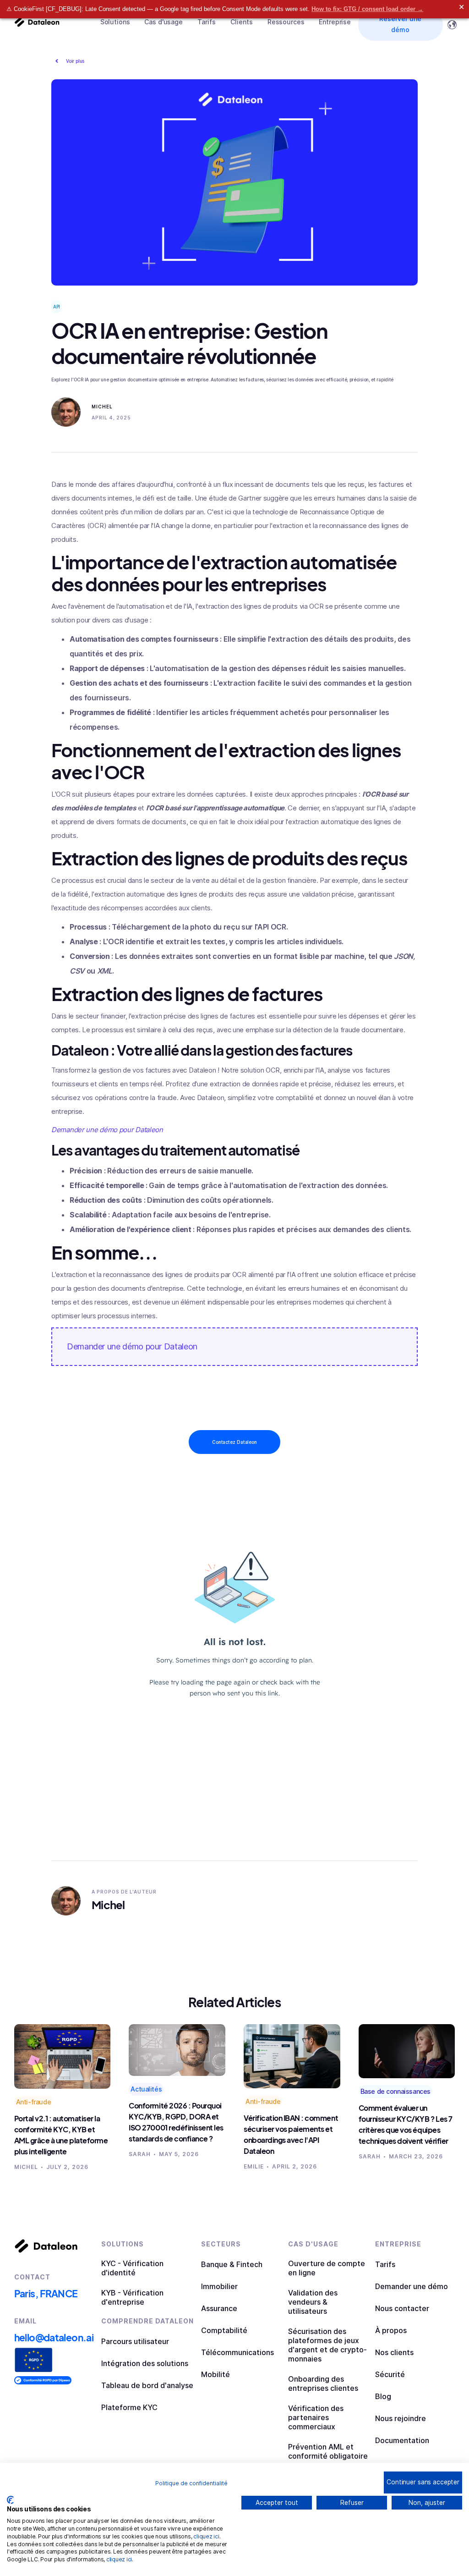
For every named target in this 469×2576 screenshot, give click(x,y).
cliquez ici (206, 2536)
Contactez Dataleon (234, 1442)
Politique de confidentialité (191, 2483)
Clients (242, 22)
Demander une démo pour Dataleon (132, 1346)
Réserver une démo (400, 24)
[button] (115, 22)
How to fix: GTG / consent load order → (367, 9)
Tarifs (207, 22)
